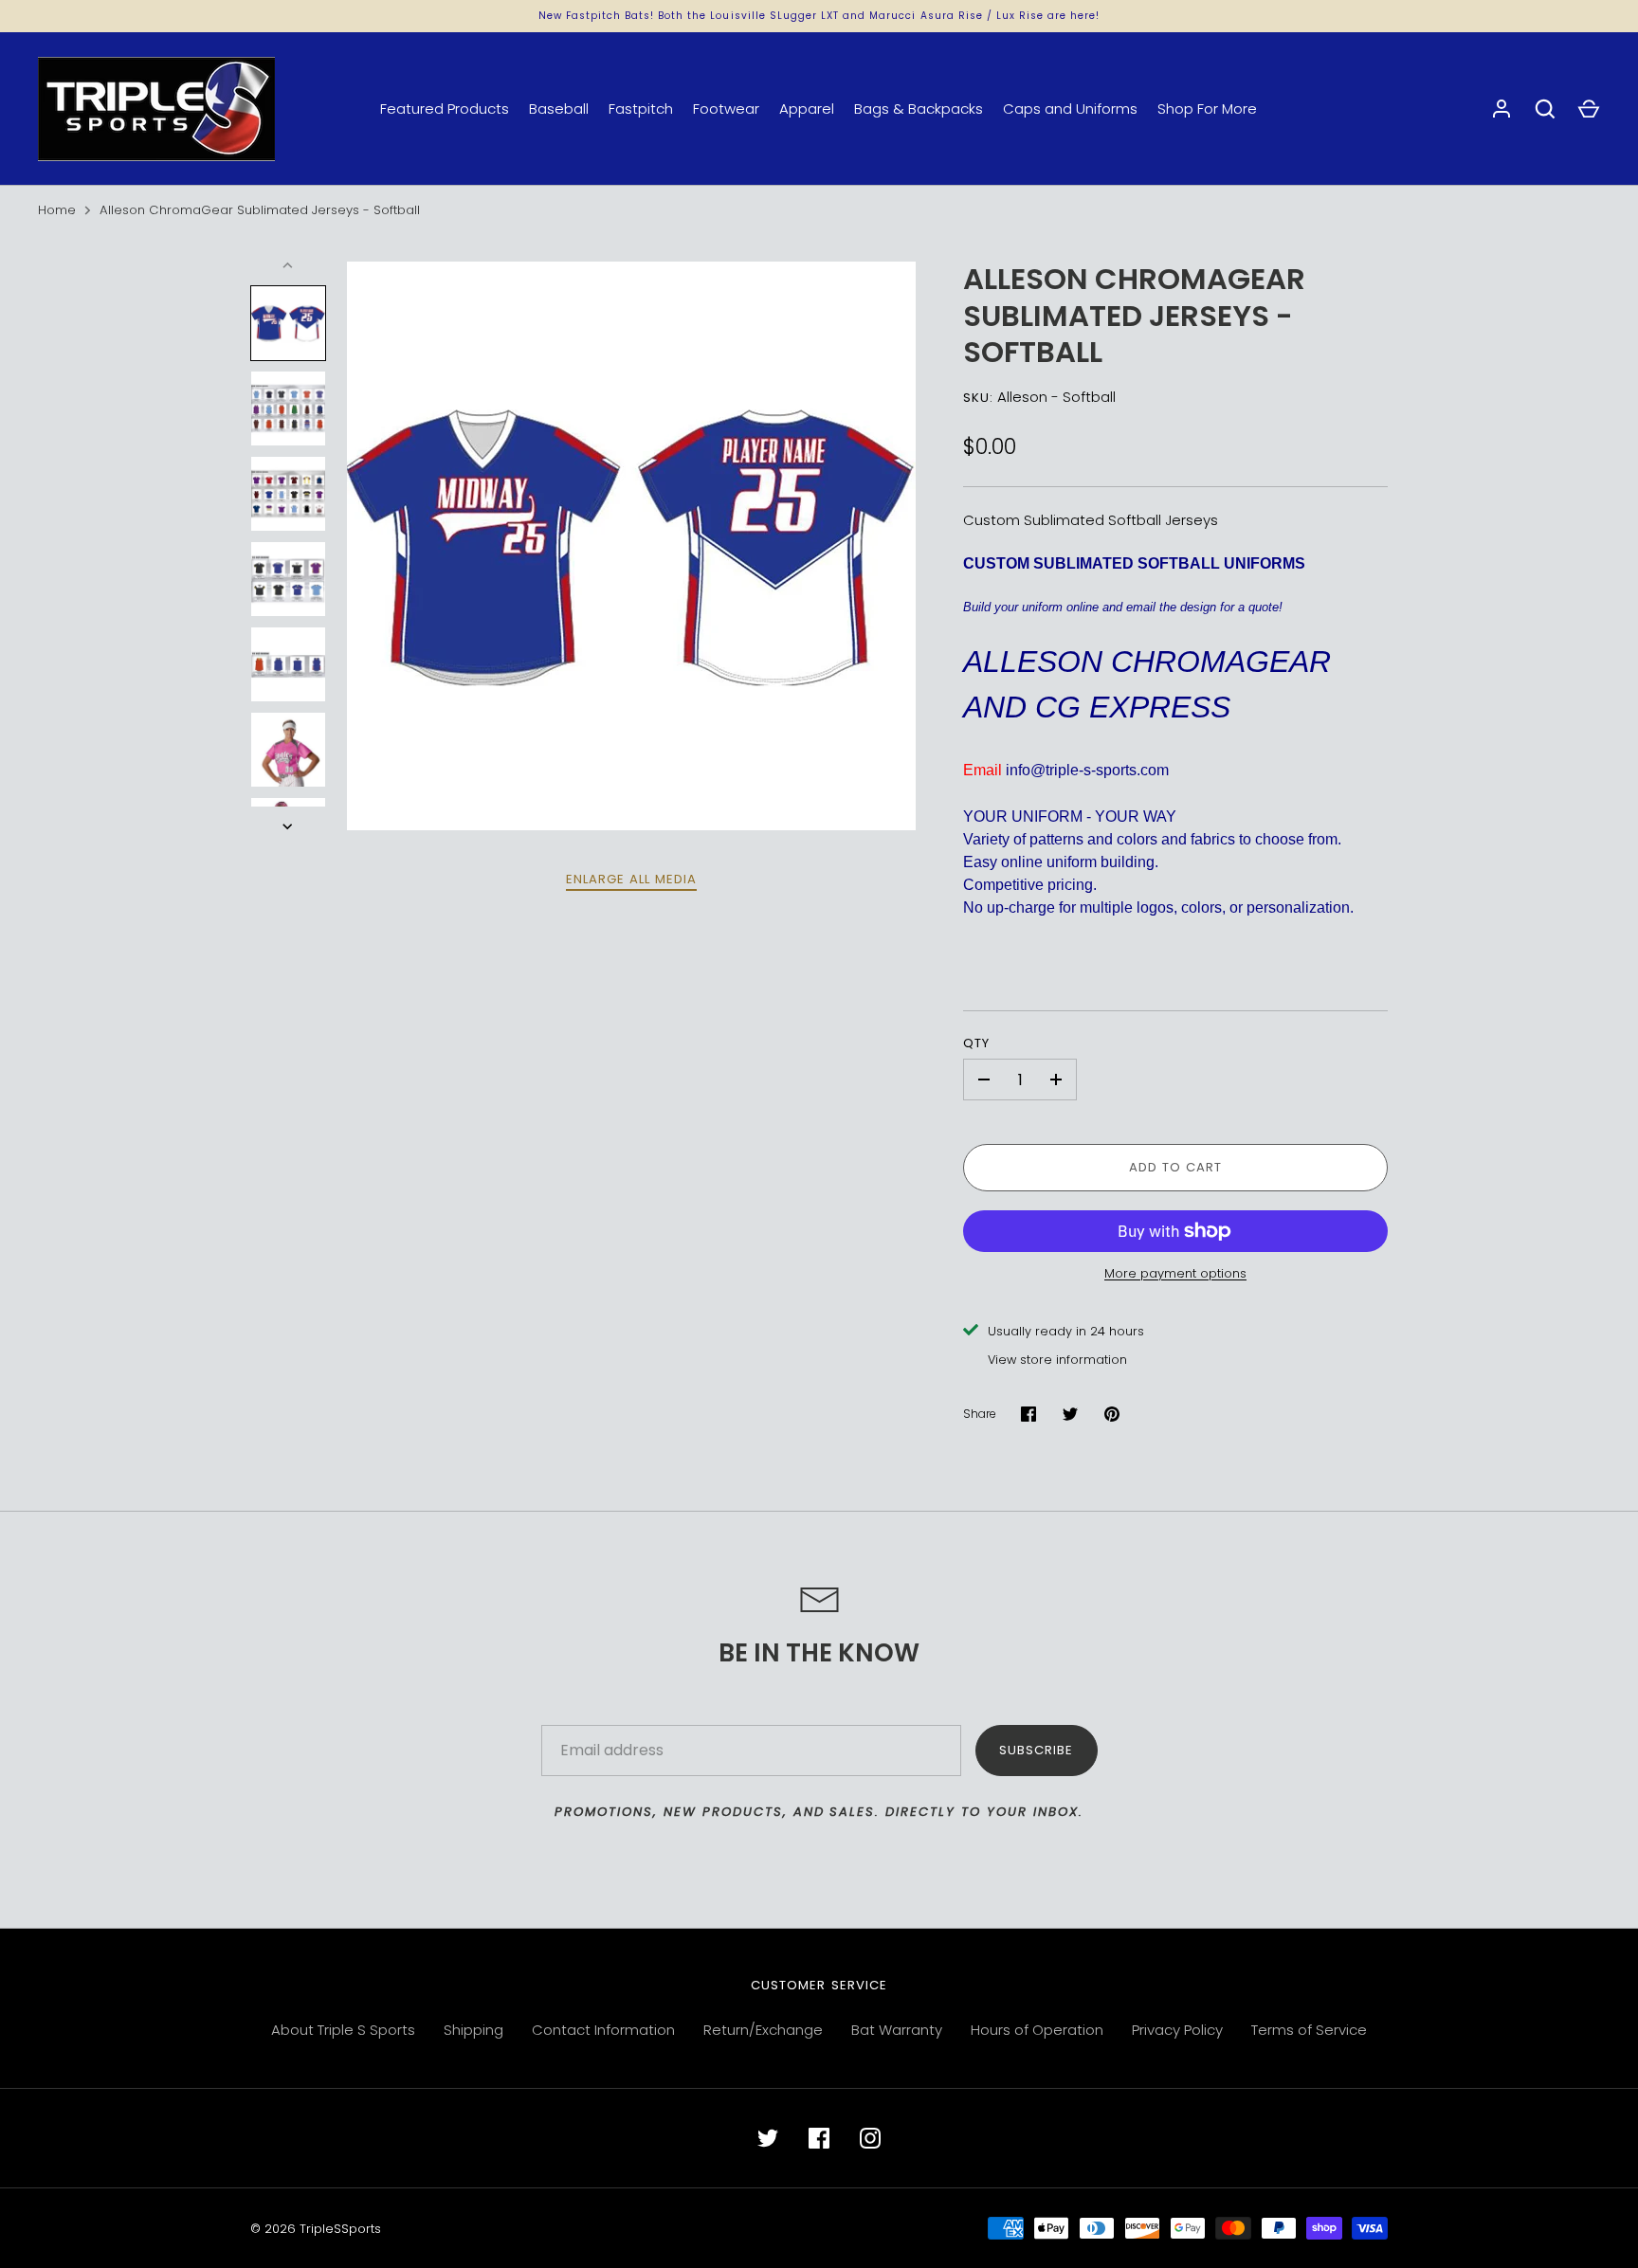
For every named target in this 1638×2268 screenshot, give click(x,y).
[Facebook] (819, 2138)
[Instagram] (870, 2138)
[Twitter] (768, 2138)
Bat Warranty (897, 2030)
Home (57, 210)
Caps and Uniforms (1070, 109)
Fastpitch (641, 109)
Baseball (559, 109)
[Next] (289, 826)
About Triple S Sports (343, 2030)
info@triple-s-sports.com (1087, 770)
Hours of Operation (1037, 2030)
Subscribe (1036, 1750)
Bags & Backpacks (919, 109)
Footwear (726, 109)
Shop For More (1207, 109)
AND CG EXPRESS (1097, 707)
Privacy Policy (1177, 2030)
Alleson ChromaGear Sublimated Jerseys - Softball (260, 210)
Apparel (807, 109)
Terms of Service (1309, 2030)
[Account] (1501, 109)
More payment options (1175, 1273)
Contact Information (603, 2030)
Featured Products (445, 109)
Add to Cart (1176, 1167)
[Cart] (1589, 109)
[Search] (1545, 109)
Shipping (473, 2030)
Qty (976, 1043)
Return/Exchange (763, 2030)
